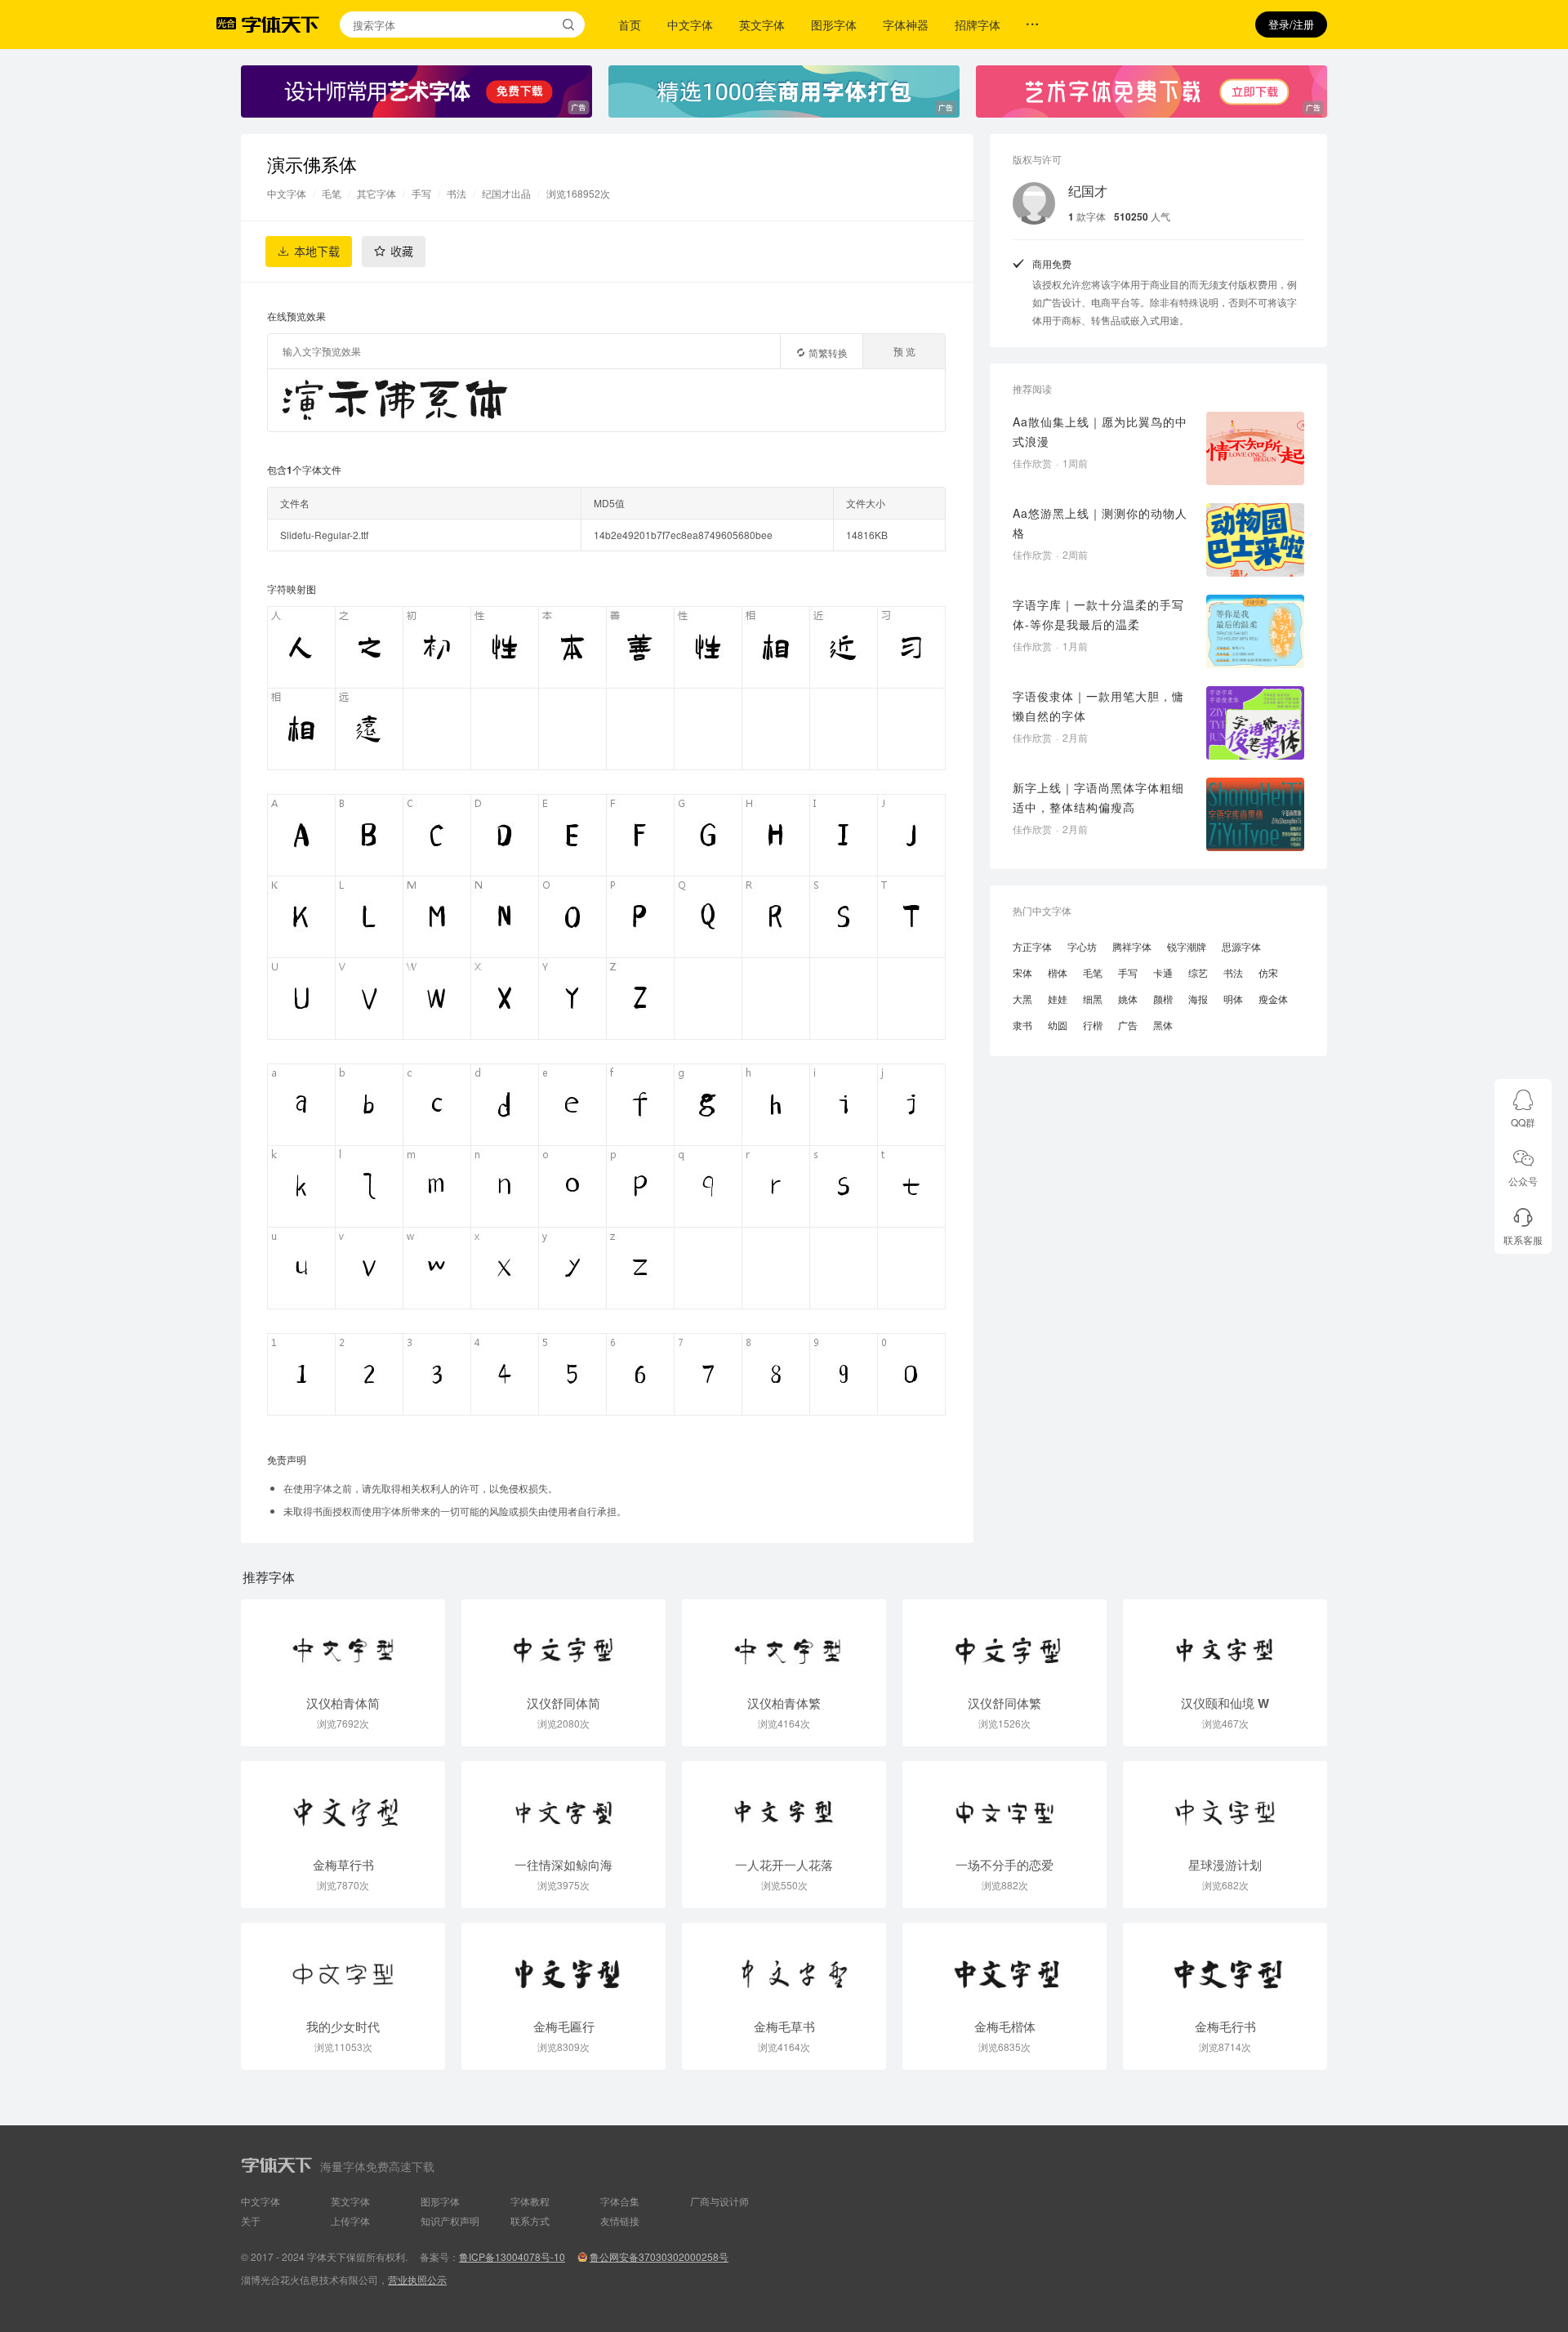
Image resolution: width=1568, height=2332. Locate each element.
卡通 (1163, 972)
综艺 (1198, 972)
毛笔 (332, 193)
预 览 (904, 351)
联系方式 (530, 2221)
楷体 (1058, 972)
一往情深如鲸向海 (563, 1865)
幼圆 (1058, 1025)
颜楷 (1163, 999)
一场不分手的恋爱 (1004, 1865)
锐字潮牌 (1187, 946)
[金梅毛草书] (784, 1966)
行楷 (1093, 1025)
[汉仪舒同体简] (563, 1643)
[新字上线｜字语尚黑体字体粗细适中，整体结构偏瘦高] (1255, 814)
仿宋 (1268, 972)
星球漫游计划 (1225, 1865)
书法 (457, 193)
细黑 (1093, 999)
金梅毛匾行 (564, 2027)
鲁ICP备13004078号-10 (512, 2256)
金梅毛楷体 (1005, 2027)
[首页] (280, 25)
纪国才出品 (506, 193)
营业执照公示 (417, 2279)
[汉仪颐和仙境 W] (1225, 1643)
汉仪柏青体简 (343, 1703)
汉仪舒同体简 (563, 1703)
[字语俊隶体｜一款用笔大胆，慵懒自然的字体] (1255, 723)
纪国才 (1088, 191)
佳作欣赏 (1032, 463)
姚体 (1128, 999)
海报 (1198, 999)
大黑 (1022, 999)
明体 (1233, 999)
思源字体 (1241, 946)
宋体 (1022, 972)
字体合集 (620, 2201)
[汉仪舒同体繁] (1004, 1643)
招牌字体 (978, 25)
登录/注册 (1291, 24)
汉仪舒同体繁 (1004, 1703)
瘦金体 (1273, 999)
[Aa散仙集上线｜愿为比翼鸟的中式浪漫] (1255, 448)
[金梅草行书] (343, 1804)
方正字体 (1032, 946)
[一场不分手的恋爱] (1004, 1804)
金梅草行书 (343, 1865)
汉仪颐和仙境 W (1225, 1703)
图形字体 (834, 25)
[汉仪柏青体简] (343, 1643)
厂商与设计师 (719, 2201)
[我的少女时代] (343, 1966)
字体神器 (906, 25)
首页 (630, 25)
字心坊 (1082, 946)
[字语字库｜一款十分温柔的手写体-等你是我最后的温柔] (1255, 631)
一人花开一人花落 (784, 1865)
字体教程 (530, 2201)
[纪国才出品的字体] (1034, 203)
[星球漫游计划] (1225, 1804)
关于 (251, 2221)
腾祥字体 (1132, 946)
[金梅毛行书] (1225, 1966)
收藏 (402, 252)
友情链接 (620, 2221)
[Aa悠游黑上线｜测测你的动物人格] (1255, 540)
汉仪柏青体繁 (784, 1703)
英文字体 (762, 25)
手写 (421, 193)
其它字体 (376, 193)
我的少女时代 (343, 2027)
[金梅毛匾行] (563, 1966)
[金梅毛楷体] (1004, 1966)
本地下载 (317, 252)
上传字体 (350, 2221)
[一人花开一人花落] (784, 1804)
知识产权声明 (450, 2221)
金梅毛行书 (1225, 2027)
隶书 (1022, 1025)
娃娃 (1058, 999)
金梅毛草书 (784, 2027)
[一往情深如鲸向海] (563, 1804)
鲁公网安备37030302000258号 (659, 2256)
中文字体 (690, 25)
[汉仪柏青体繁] (784, 1643)
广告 (1128, 1025)
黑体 (1163, 1025)
